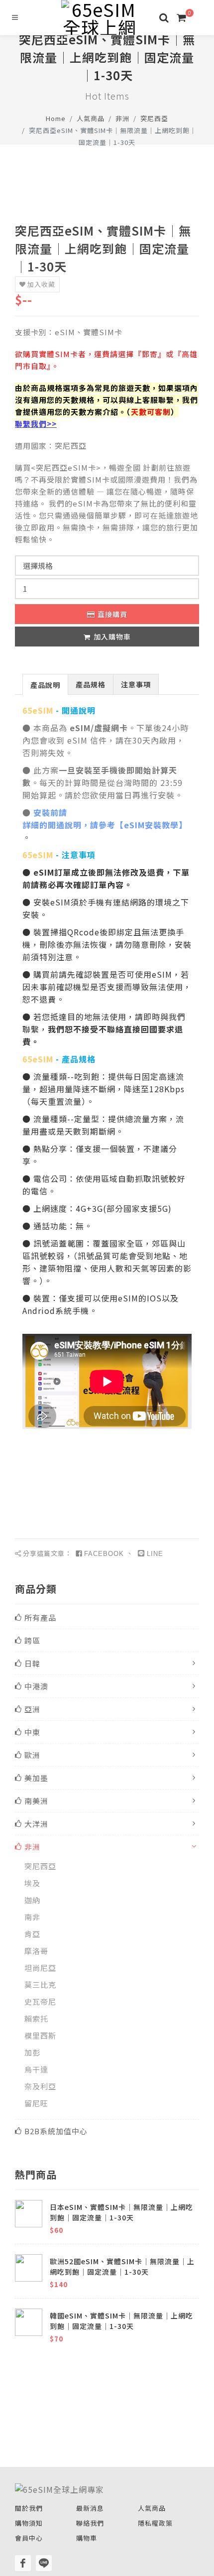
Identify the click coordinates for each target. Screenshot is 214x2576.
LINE (155, 1554)
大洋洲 (36, 1824)
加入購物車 (112, 637)
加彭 (32, 2052)
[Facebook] (23, 2563)
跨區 (32, 1640)
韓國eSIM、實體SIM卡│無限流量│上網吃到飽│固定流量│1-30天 (121, 2321)
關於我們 (29, 2508)
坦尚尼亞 (40, 1968)
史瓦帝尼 (40, 2001)
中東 (32, 1732)
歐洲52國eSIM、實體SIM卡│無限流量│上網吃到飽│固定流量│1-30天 (122, 2266)
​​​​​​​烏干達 (36, 2069)
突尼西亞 (154, 118)
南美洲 (36, 1801)
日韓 (32, 1663)
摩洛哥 (36, 1951)
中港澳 (36, 1686)
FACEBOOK (104, 1554)
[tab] (45, 684)
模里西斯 (40, 2035)
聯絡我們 (90, 2523)
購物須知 (29, 2523)
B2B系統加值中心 (56, 2131)
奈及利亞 (40, 2086)
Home (56, 118)
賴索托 (36, 2018)
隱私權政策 (155, 2523)
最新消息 (90, 2508)
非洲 (122, 118)
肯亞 (32, 1934)
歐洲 (32, 1755)
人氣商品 (91, 118)
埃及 (32, 1883)
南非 (32, 1917)
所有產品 (40, 1617)
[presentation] (45, 685)
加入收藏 (41, 284)
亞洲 (32, 1709)
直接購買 (112, 614)
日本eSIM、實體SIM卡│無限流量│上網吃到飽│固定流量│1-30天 (121, 2212)
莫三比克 (40, 1985)
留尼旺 (36, 2103)
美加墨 (36, 1778)
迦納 (32, 1900)
